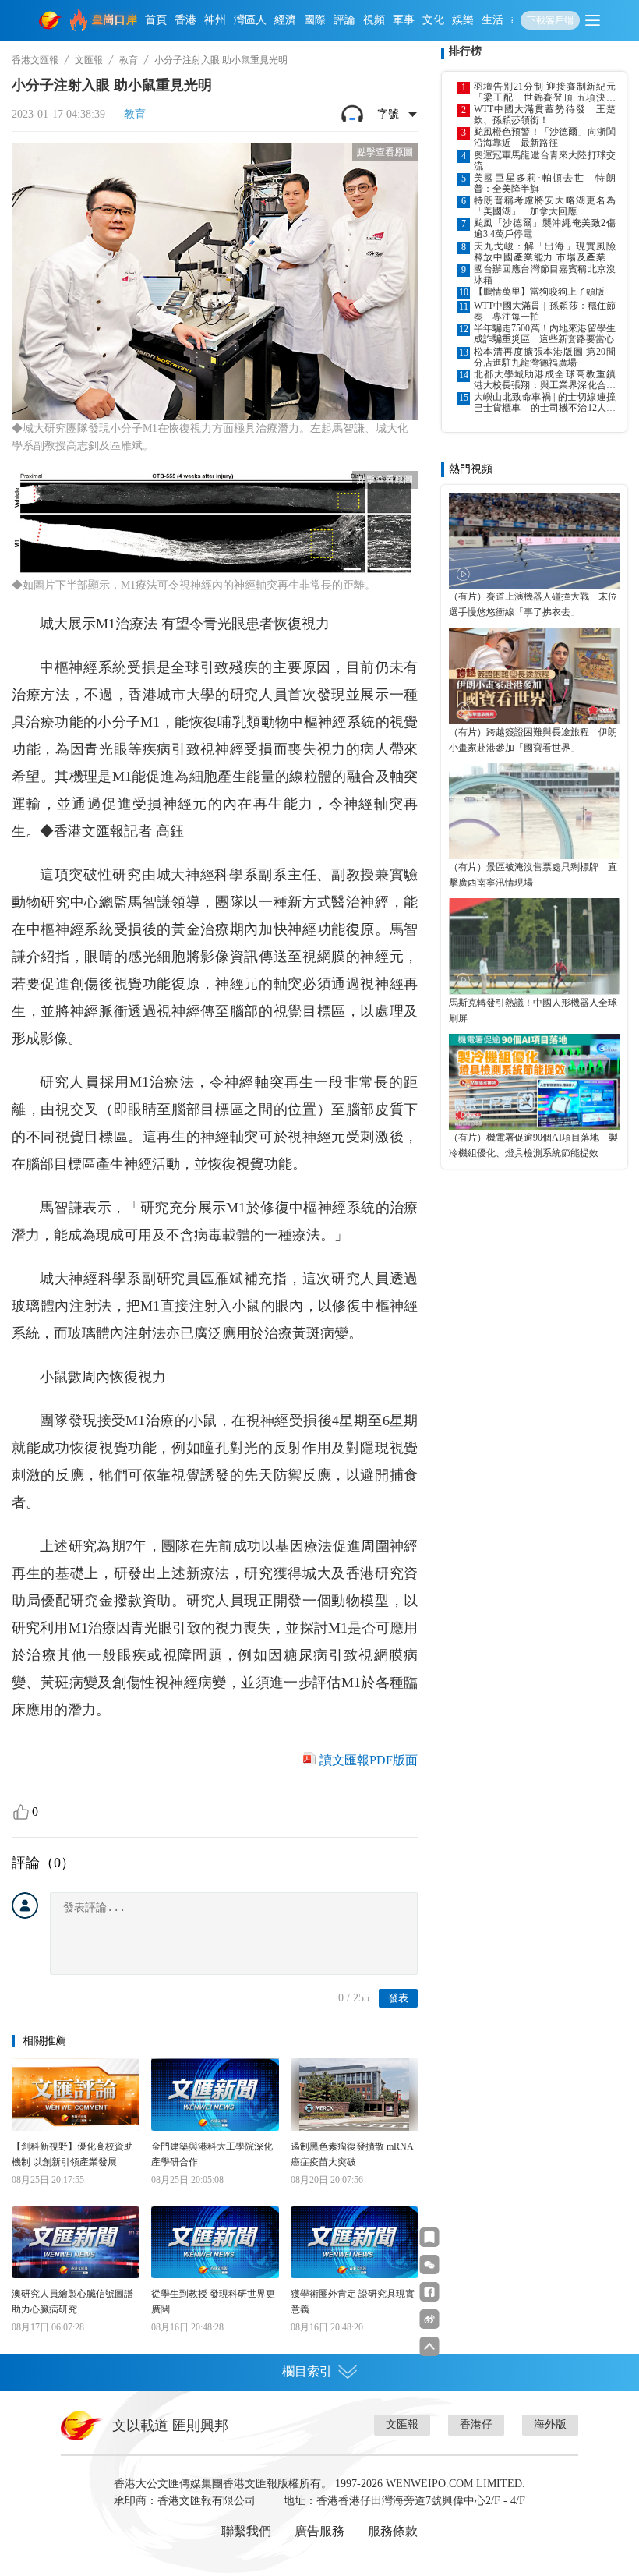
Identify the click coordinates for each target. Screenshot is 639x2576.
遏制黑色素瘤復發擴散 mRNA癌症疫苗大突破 (352, 2154)
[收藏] (430, 2237)
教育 (129, 60)
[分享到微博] (430, 2319)
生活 (492, 20)
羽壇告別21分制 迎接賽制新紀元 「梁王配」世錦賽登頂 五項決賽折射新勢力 (545, 92)
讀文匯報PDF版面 (369, 1760)
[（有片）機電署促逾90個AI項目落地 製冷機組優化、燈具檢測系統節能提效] (534, 1082)
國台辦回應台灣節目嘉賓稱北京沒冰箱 (545, 274)
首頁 (156, 20)
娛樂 (463, 20)
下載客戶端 (550, 20)
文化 (433, 20)
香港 (185, 20)
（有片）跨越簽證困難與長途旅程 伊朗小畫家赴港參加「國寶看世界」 (533, 740)
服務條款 (393, 2531)
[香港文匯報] (51, 20)
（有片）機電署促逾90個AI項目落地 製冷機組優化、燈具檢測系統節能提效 (533, 1145)
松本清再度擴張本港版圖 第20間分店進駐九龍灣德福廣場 (545, 357)
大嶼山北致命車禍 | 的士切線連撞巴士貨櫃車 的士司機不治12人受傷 (545, 402)
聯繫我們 (246, 2531)
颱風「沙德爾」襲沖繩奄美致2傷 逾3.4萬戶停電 (545, 228)
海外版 (550, 2424)
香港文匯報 (35, 60)
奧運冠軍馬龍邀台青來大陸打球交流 (545, 161)
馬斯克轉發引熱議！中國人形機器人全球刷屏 (533, 1010)
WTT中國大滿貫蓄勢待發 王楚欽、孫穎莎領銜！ (545, 115)
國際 (315, 20)
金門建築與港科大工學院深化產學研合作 (212, 2154)
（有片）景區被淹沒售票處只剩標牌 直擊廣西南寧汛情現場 (533, 875)
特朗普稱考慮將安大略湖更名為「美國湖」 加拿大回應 (545, 206)
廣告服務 (319, 2531)
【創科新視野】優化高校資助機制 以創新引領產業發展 (72, 2154)
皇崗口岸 (115, 20)
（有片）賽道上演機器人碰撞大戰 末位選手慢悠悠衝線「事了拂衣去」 (533, 604)
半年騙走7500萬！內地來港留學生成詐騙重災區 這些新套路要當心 (545, 334)
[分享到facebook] (430, 2292)
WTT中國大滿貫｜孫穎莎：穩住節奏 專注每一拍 (545, 311)
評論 (344, 20)
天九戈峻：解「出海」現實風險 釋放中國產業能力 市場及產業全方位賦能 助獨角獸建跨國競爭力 (545, 252)
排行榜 (465, 51)
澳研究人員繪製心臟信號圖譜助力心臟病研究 (72, 2302)
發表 (398, 1998)
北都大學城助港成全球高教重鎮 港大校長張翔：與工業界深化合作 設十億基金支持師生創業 (545, 380)
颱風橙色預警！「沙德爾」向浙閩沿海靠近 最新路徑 (545, 137)
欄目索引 (307, 2371)
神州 (215, 20)
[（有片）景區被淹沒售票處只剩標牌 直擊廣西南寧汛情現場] (534, 811)
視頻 (374, 20)
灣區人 (250, 20)
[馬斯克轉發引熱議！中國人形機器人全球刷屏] (534, 946)
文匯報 (89, 60)
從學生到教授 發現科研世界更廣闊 (213, 2302)
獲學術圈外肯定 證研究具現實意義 (353, 2302)
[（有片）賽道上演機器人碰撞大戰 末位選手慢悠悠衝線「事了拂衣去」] (534, 541)
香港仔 (476, 2424)
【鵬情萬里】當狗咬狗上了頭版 (539, 292)
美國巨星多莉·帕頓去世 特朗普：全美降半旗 (545, 183)
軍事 (404, 20)
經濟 (285, 20)
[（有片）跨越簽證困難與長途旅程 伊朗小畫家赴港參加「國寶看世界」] (534, 676)
